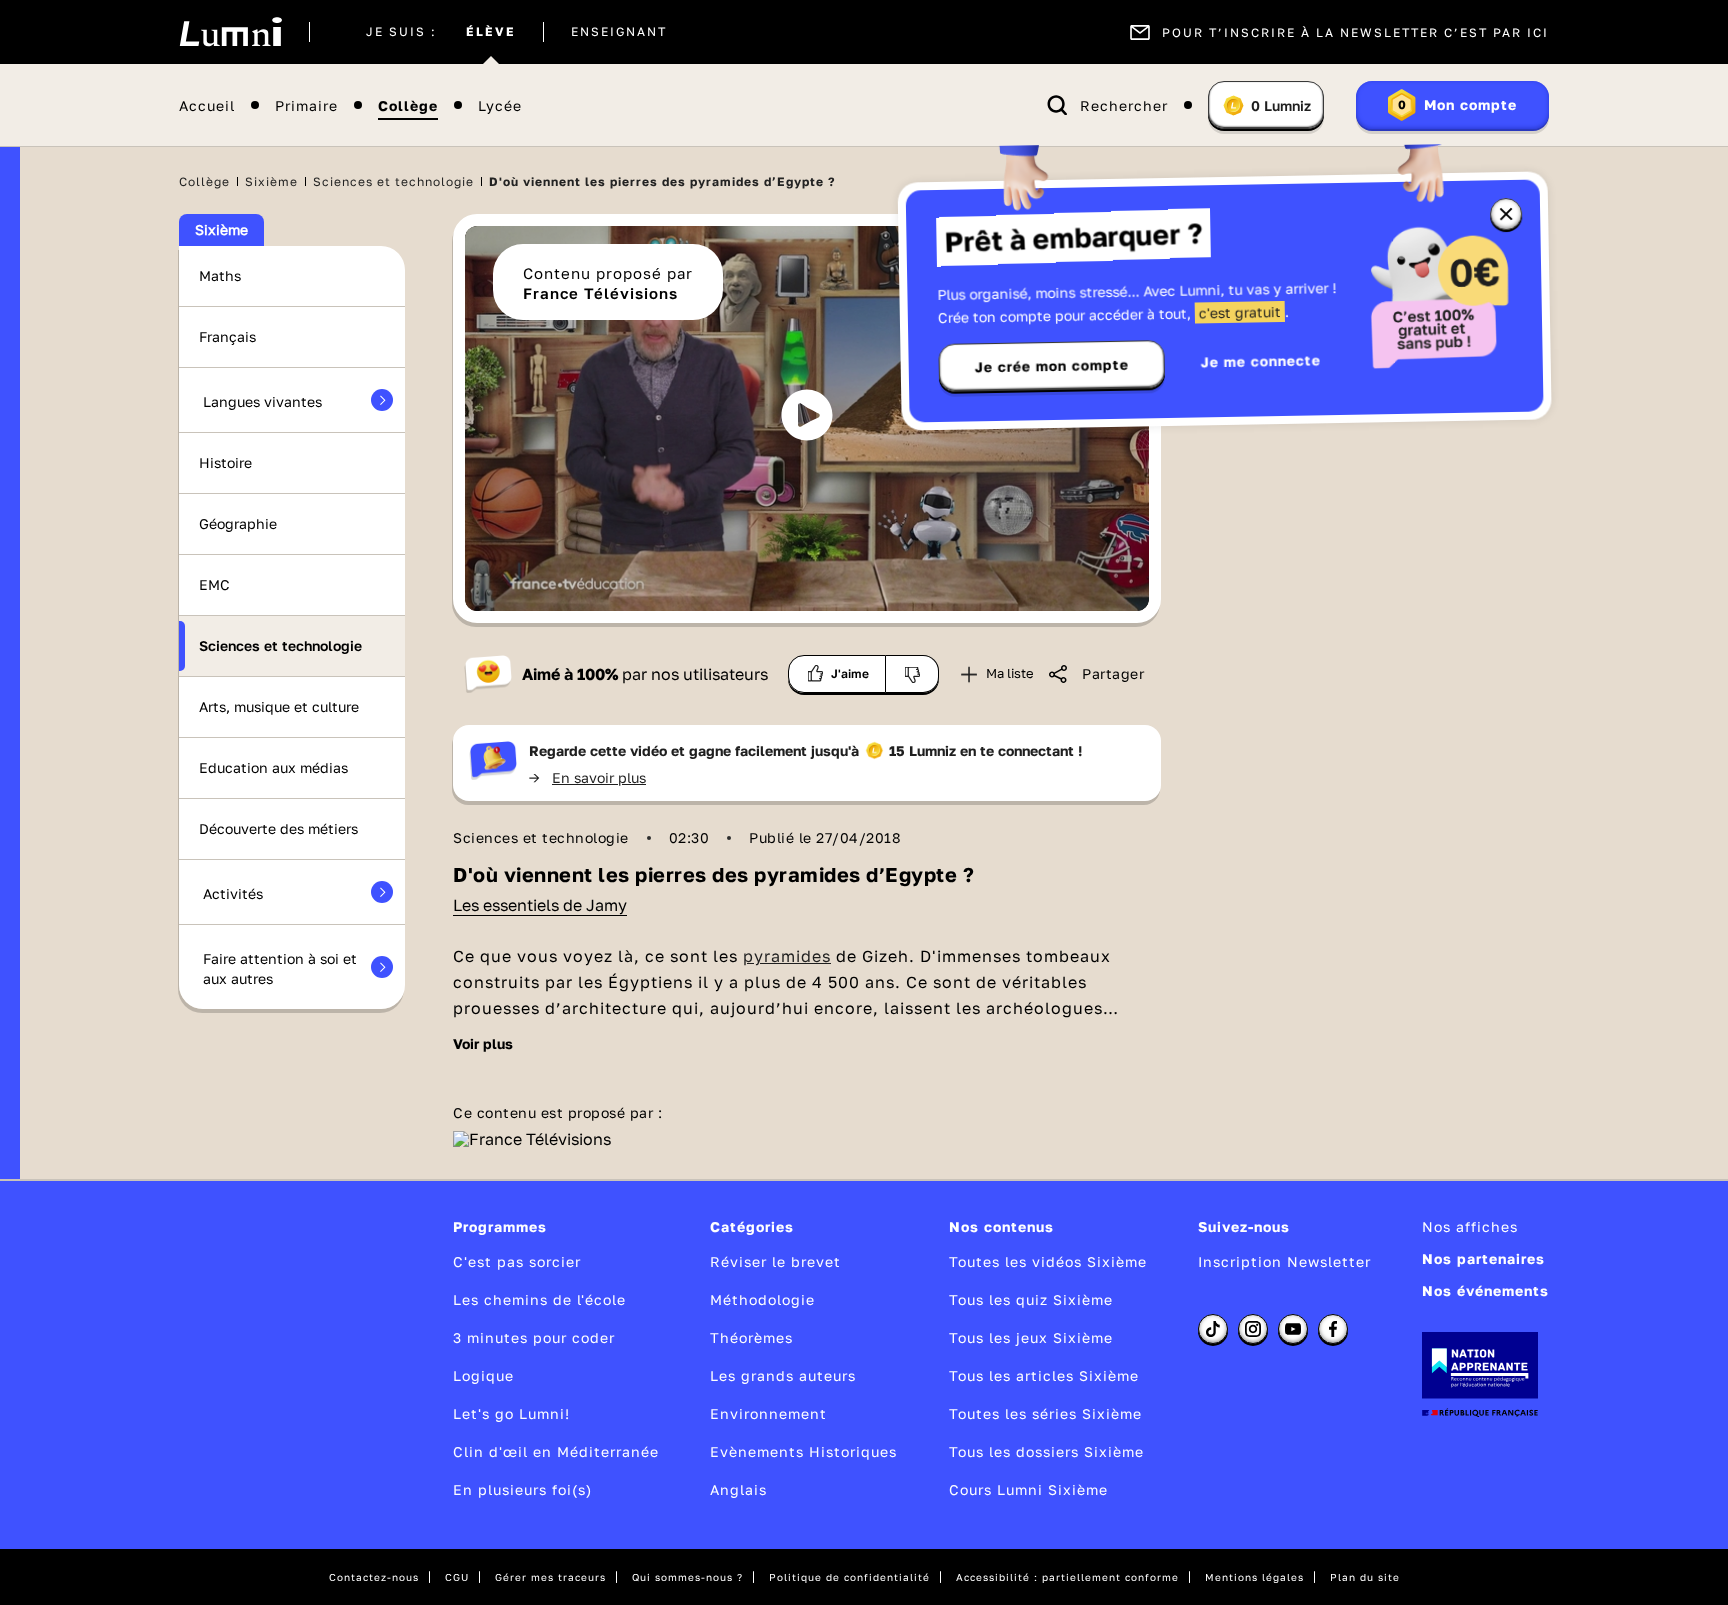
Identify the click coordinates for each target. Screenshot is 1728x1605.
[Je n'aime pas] (912, 674)
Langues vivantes (262, 401)
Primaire (306, 105)
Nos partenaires (1483, 1258)
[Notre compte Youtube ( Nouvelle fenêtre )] (1293, 1329)
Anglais (738, 1489)
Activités (233, 893)
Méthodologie (762, 1299)
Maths (220, 275)
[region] (807, 418)
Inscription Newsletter (1284, 1261)
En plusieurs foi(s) (522, 1489)
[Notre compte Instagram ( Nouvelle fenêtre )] (1253, 1329)
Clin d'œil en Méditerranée (556, 1451)
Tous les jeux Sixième (1031, 1337)
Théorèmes (751, 1337)
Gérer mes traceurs (550, 1577)
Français (227, 336)
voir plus (483, 1044)
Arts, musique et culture (279, 706)
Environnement (768, 1413)
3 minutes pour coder (534, 1337)
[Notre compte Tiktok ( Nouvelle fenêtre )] (1213, 1329)
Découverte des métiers (278, 828)
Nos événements (1485, 1290)
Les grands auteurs (783, 1375)
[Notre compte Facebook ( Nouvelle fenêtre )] (1333, 1329)
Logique (483, 1375)
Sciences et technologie (393, 181)
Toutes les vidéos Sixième (1048, 1261)
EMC (214, 584)
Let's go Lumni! (511, 1413)
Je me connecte (1261, 360)
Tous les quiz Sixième (1031, 1299)
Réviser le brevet (775, 1261)
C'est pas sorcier (517, 1261)
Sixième (271, 181)
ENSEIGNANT (619, 32)
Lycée (500, 105)
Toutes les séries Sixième (1045, 1413)
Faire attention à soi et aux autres (280, 968)
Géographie (238, 523)
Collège (408, 105)
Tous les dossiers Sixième (1046, 1451)
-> (587, 777)
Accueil (207, 105)
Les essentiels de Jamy (540, 905)
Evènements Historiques (803, 1451)
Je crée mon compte (1052, 366)
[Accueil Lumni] (230, 32)
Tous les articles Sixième (1044, 1375)
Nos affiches (1470, 1226)
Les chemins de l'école (539, 1299)
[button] (807, 415)
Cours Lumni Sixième (1028, 1489)
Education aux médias (273, 767)
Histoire (225, 462)
